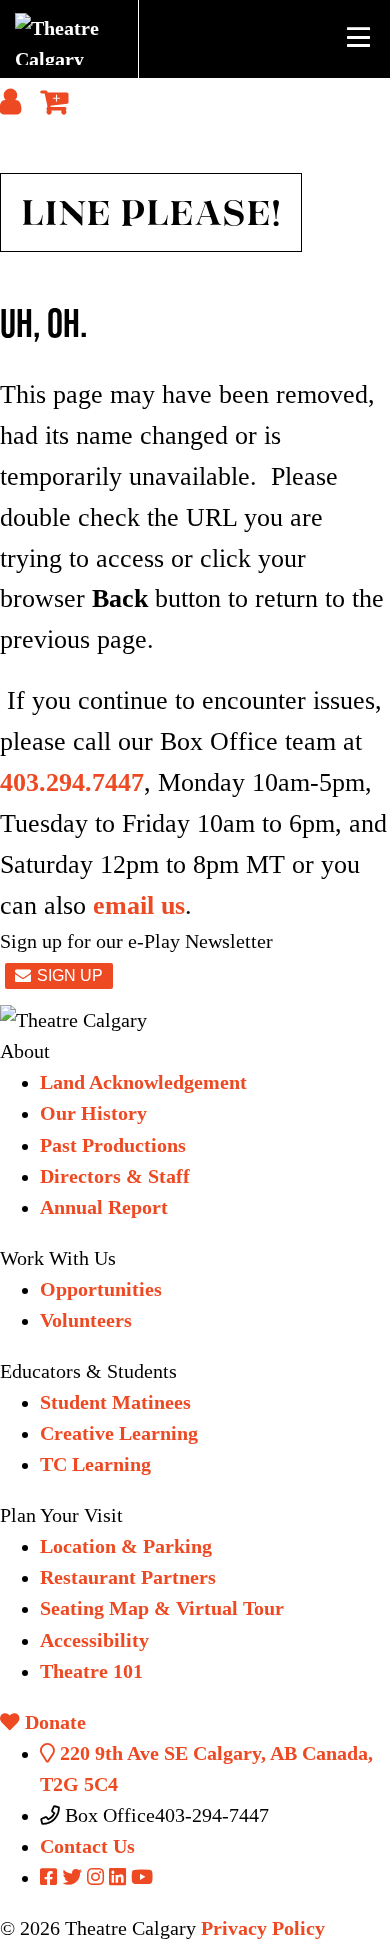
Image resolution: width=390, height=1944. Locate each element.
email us (139, 905)
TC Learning (95, 1464)
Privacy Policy (263, 1928)
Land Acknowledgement (143, 1082)
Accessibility (94, 1640)
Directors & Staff (115, 1176)
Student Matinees (115, 1402)
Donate (53, 1722)
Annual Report (104, 1207)
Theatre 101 (91, 1671)
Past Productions (113, 1145)
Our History (93, 1113)
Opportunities (101, 1289)
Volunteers (86, 1320)
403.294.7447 (72, 782)
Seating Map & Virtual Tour (162, 1608)
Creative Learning (119, 1433)
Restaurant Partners (128, 1577)
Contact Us (87, 1846)
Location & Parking (126, 1546)
